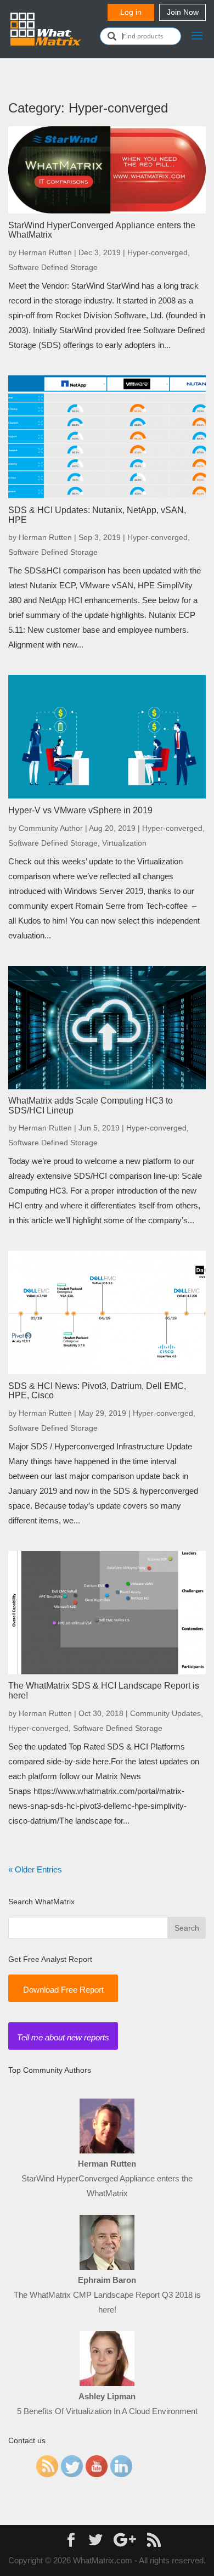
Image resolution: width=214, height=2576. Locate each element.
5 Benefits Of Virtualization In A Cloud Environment (107, 2411)
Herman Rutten (45, 252)
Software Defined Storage (53, 267)
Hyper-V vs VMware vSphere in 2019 (80, 810)
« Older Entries (35, 1869)
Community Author (51, 828)
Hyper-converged (157, 252)
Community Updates (165, 1713)
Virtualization (124, 843)
